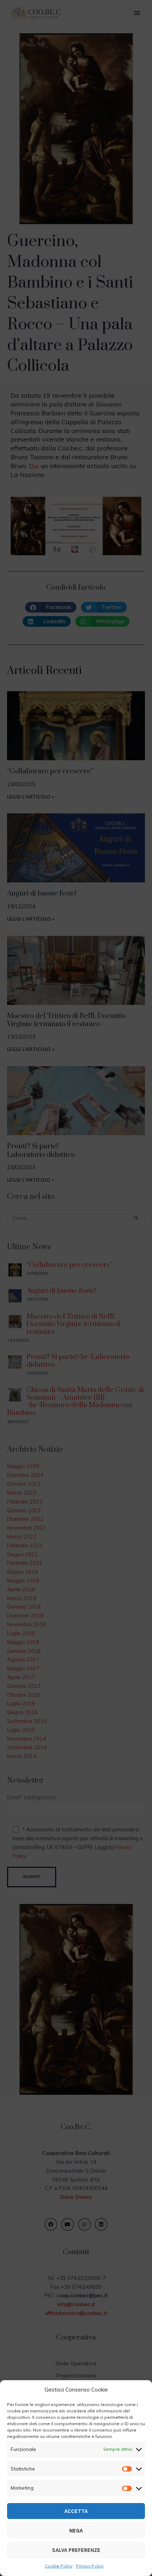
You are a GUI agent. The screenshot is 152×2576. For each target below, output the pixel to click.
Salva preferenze (76, 2550)
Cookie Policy (59, 2566)
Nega (76, 2531)
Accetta (76, 2511)
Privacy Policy (90, 2566)
